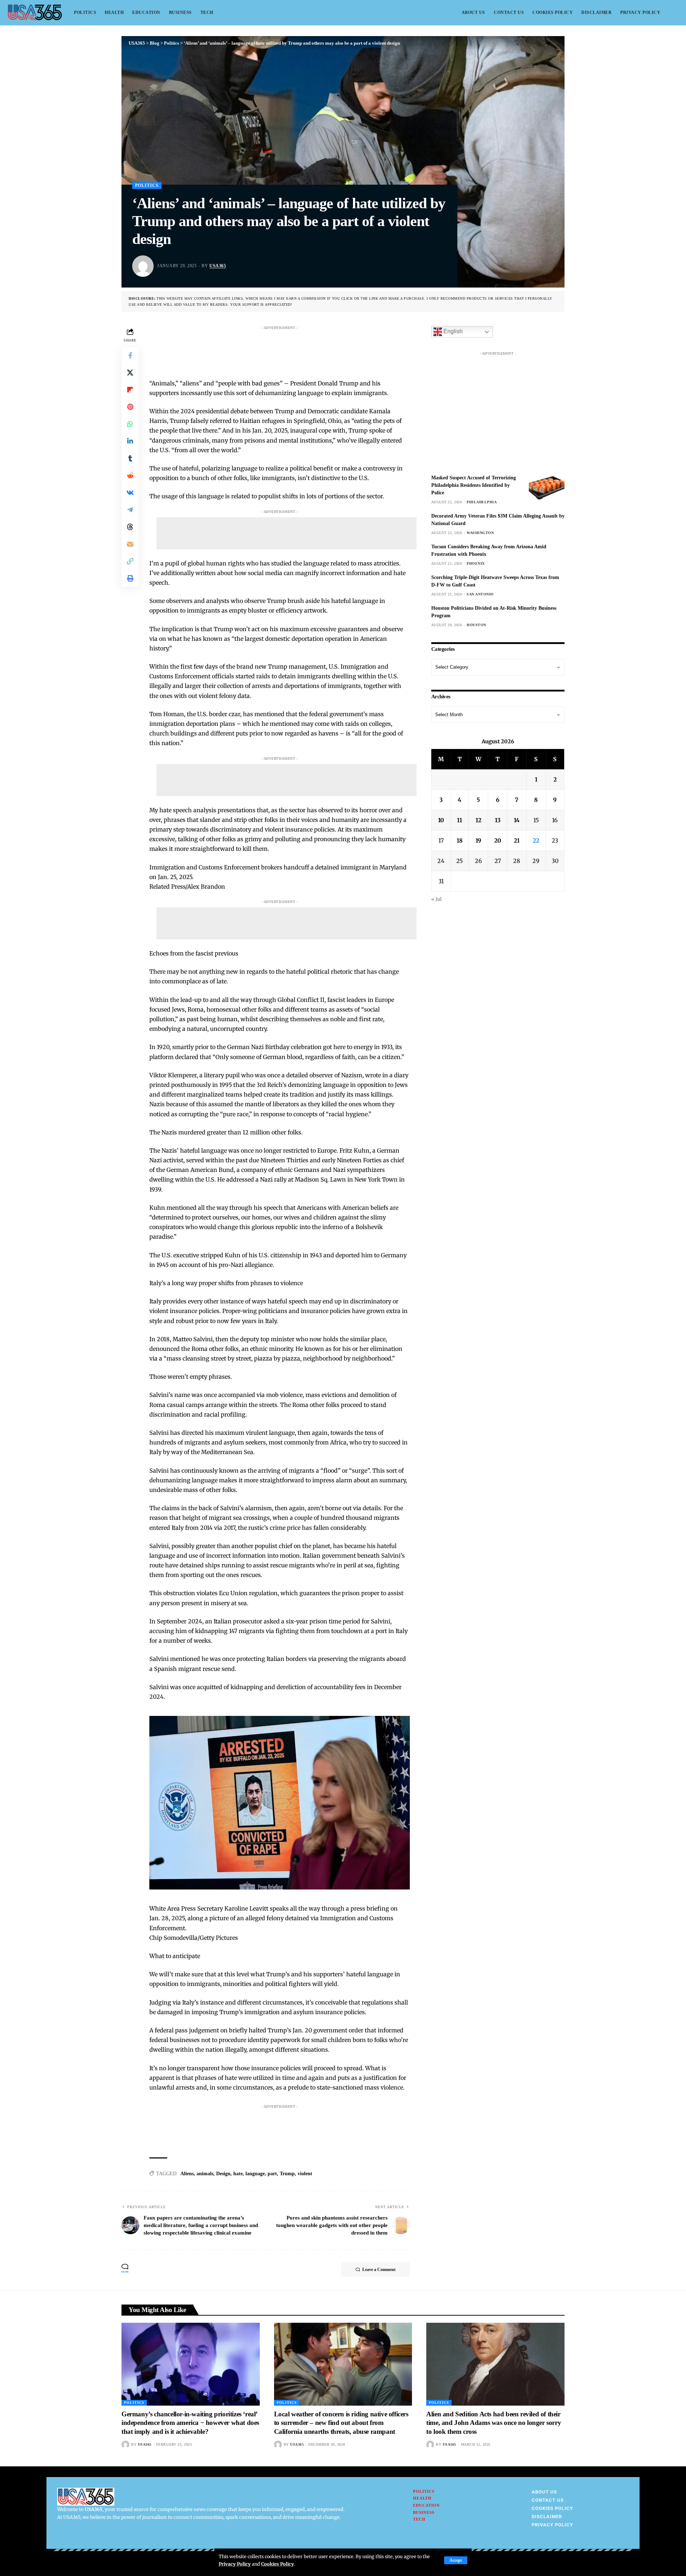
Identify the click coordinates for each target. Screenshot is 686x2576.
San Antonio (480, 594)
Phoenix (476, 563)
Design (223, 2174)
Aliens (187, 2174)
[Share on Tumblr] (130, 458)
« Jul (436, 899)
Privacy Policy (235, 2564)
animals (205, 2174)
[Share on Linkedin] (130, 441)
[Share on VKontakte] (130, 492)
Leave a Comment (379, 2270)
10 (441, 820)
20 (498, 840)
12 (478, 820)
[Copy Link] (130, 561)
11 (459, 820)
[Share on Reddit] (130, 475)
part (272, 2174)
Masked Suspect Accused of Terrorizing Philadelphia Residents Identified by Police (474, 485)
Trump (287, 2174)
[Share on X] (130, 372)
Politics (147, 185)
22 (536, 840)
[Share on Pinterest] (130, 406)
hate (238, 2174)
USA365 (218, 266)
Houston (476, 625)
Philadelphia (482, 502)
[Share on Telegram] (130, 509)
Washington (480, 533)
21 (517, 840)
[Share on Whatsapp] (130, 424)
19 (478, 840)
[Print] (130, 578)
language (255, 2174)
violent (305, 2174)
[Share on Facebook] (130, 355)
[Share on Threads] (130, 526)
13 (498, 820)
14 (517, 820)
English (452, 331)
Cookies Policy (278, 2564)
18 (460, 840)
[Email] (130, 544)
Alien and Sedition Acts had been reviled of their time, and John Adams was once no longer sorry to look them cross (494, 2423)
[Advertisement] (287, 349)
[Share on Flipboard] (130, 389)
